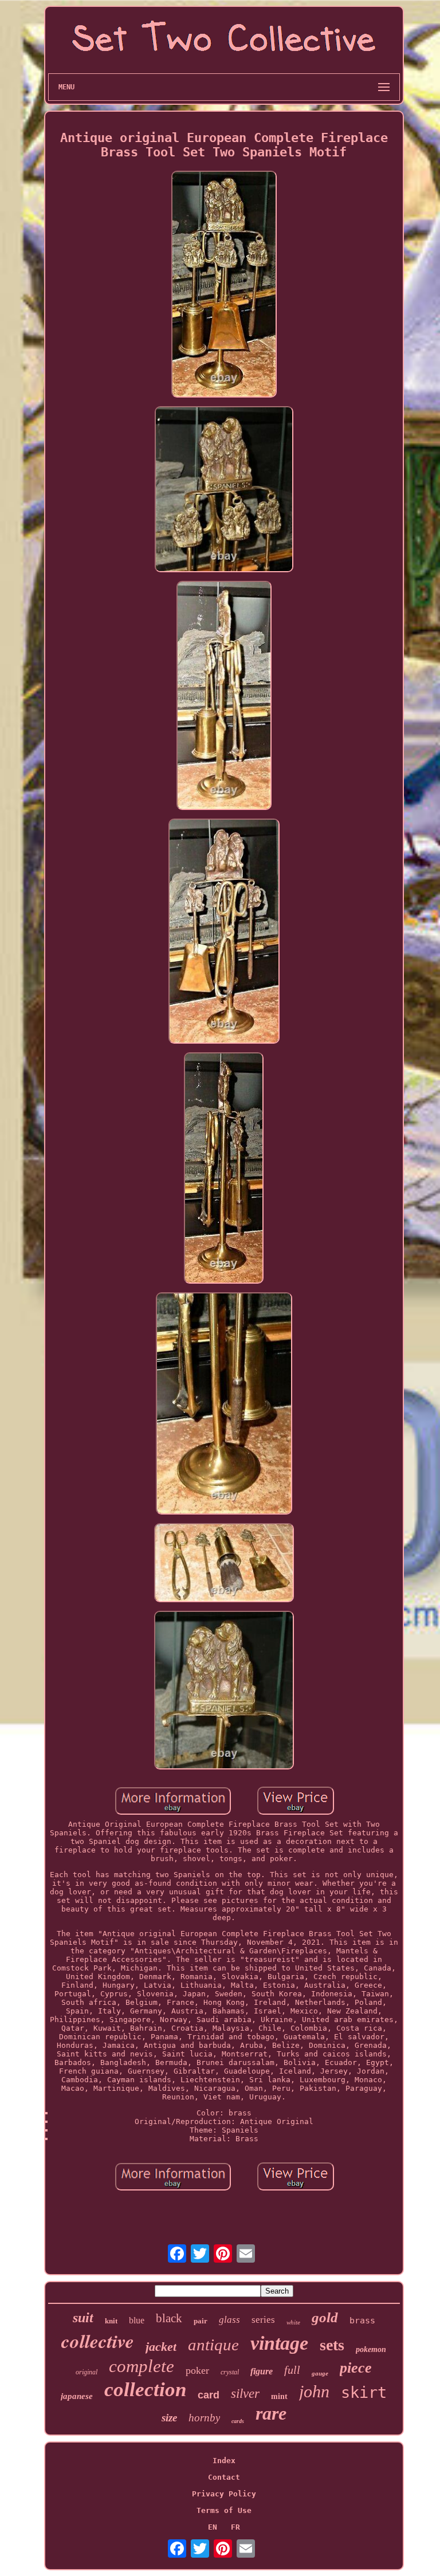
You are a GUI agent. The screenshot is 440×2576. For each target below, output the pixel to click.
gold (325, 2317)
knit (111, 2321)
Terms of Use (224, 2510)
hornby (204, 2418)
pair (201, 2321)
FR (235, 2527)
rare (271, 2413)
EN (213, 2527)
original (87, 2372)
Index (224, 2461)
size (169, 2418)
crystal (230, 2372)
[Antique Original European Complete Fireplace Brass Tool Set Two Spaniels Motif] (224, 285)
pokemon (371, 2349)
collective (98, 2341)
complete (142, 2366)
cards (238, 2421)
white (293, 2322)
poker (197, 2370)
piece (356, 2368)
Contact (224, 2477)
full (292, 2370)
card (209, 2395)
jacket (161, 2347)
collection (145, 2390)
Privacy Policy (224, 2494)
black (169, 2318)
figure (262, 2371)
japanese (77, 2396)
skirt (364, 2392)
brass (362, 2321)
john (314, 2391)
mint (279, 2396)
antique (213, 2345)
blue (137, 2320)
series (263, 2320)
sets (332, 2345)
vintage (279, 2343)
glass (229, 2320)
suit (83, 2318)
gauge (320, 2373)
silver (245, 2394)
